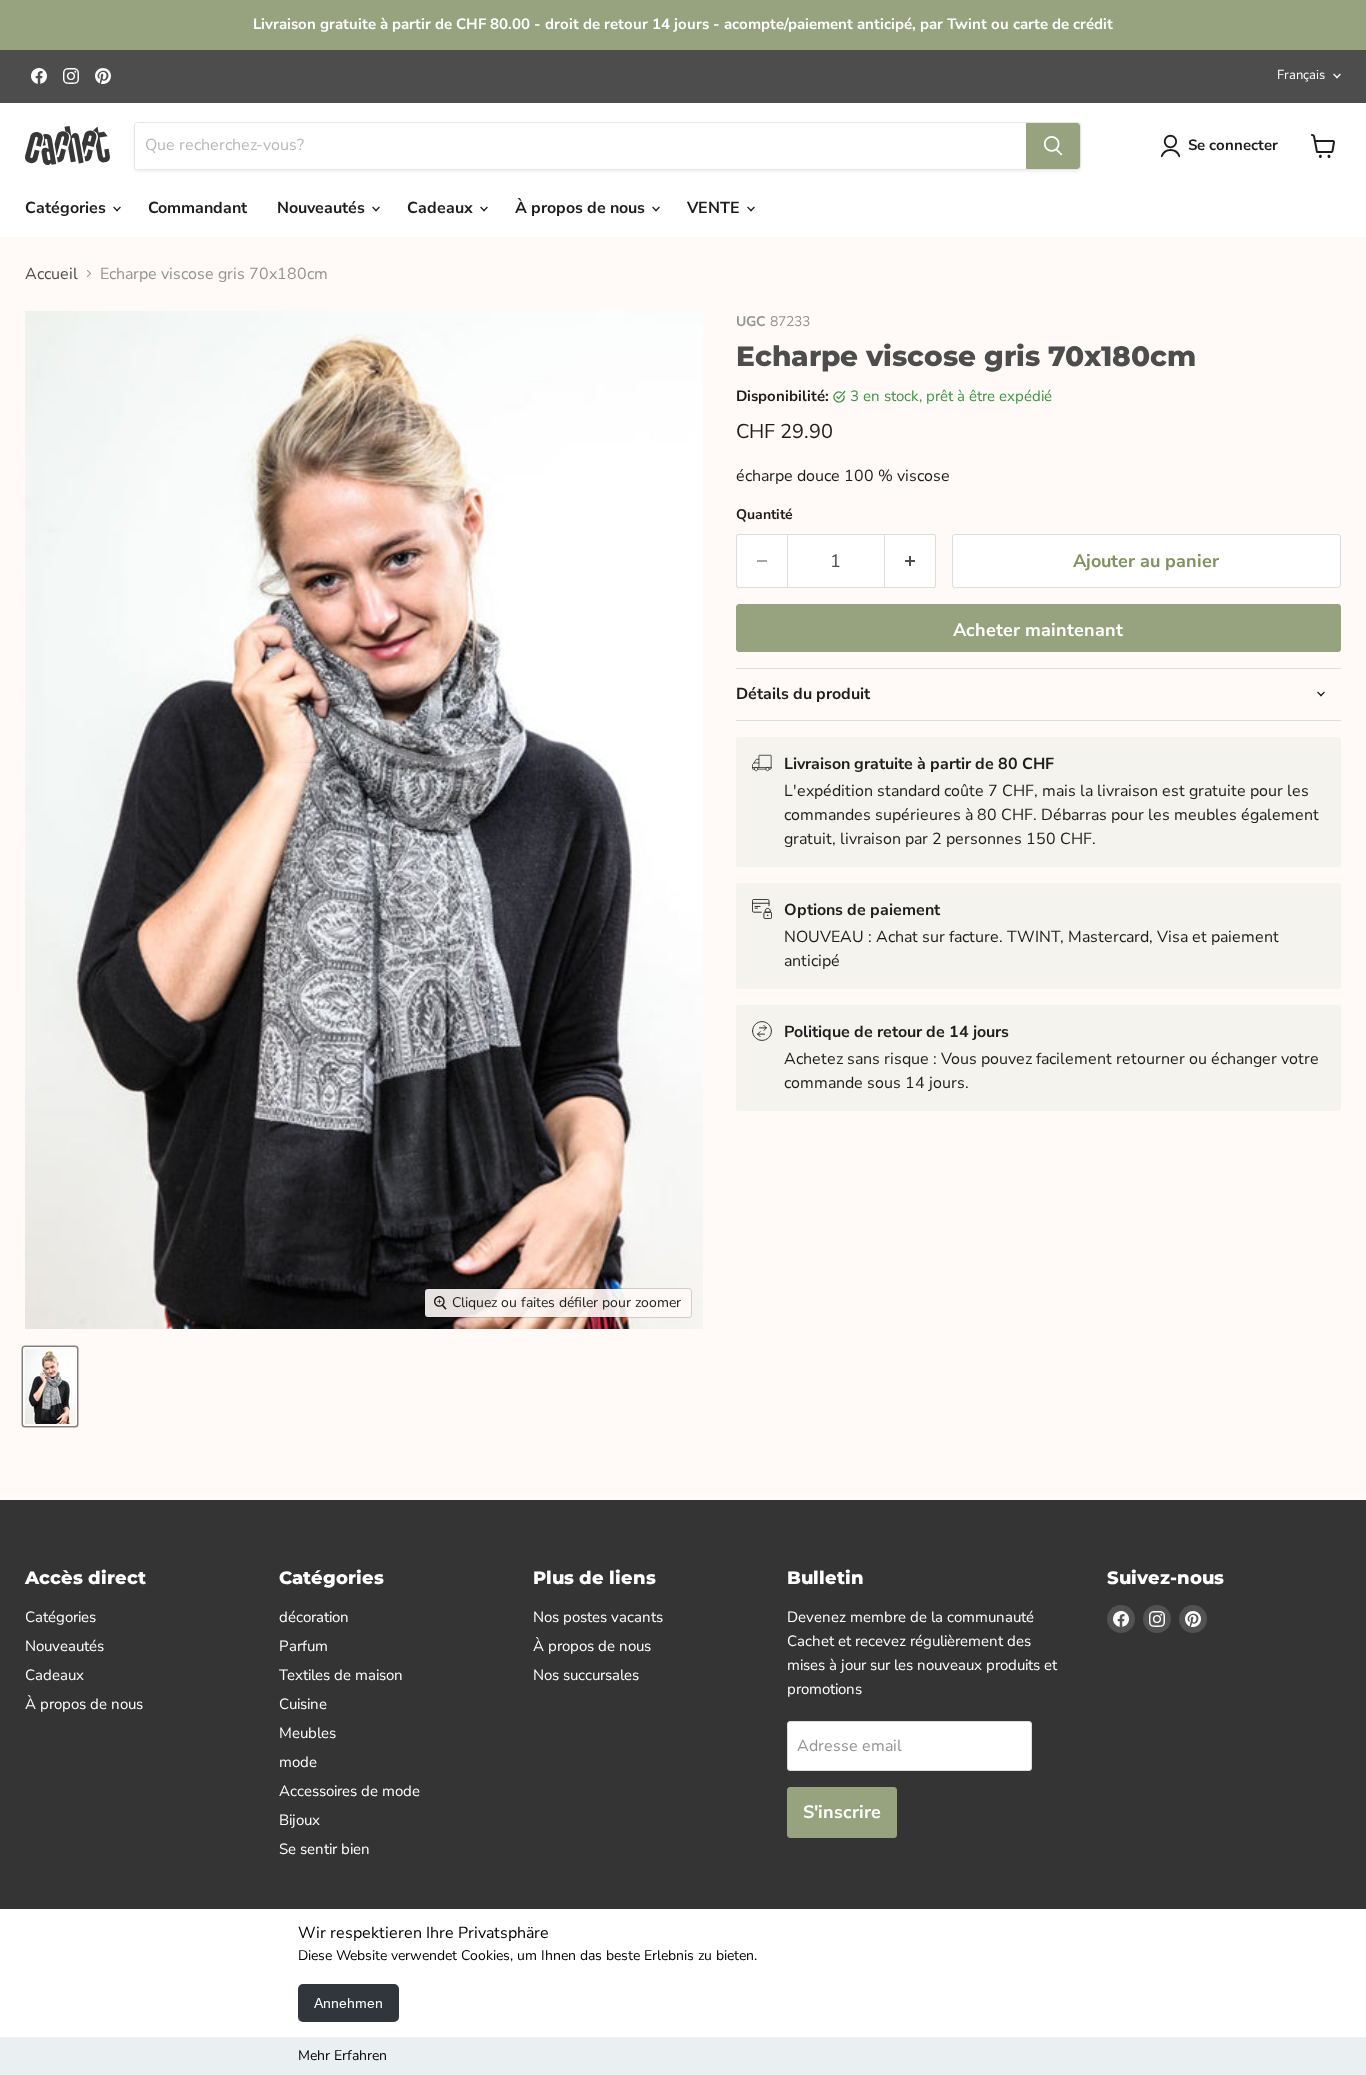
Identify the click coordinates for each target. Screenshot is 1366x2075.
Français (1301, 75)
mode (298, 1762)
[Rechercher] (1053, 146)
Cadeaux (442, 208)
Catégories (67, 208)
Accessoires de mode (349, 1791)
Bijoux (299, 1820)
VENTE (715, 208)
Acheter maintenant (1038, 630)
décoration (314, 1617)
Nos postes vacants (598, 1617)
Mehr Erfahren (342, 2055)
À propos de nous (582, 208)
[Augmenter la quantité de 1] (910, 561)
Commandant (197, 208)
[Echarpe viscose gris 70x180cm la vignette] (50, 1386)
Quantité (764, 515)
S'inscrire (842, 1812)
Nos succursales (586, 1675)
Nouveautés (323, 208)
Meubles (307, 1733)
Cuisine (303, 1704)
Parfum (303, 1646)
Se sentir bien (324, 1849)
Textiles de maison (341, 1675)
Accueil (51, 274)
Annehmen (348, 2003)
